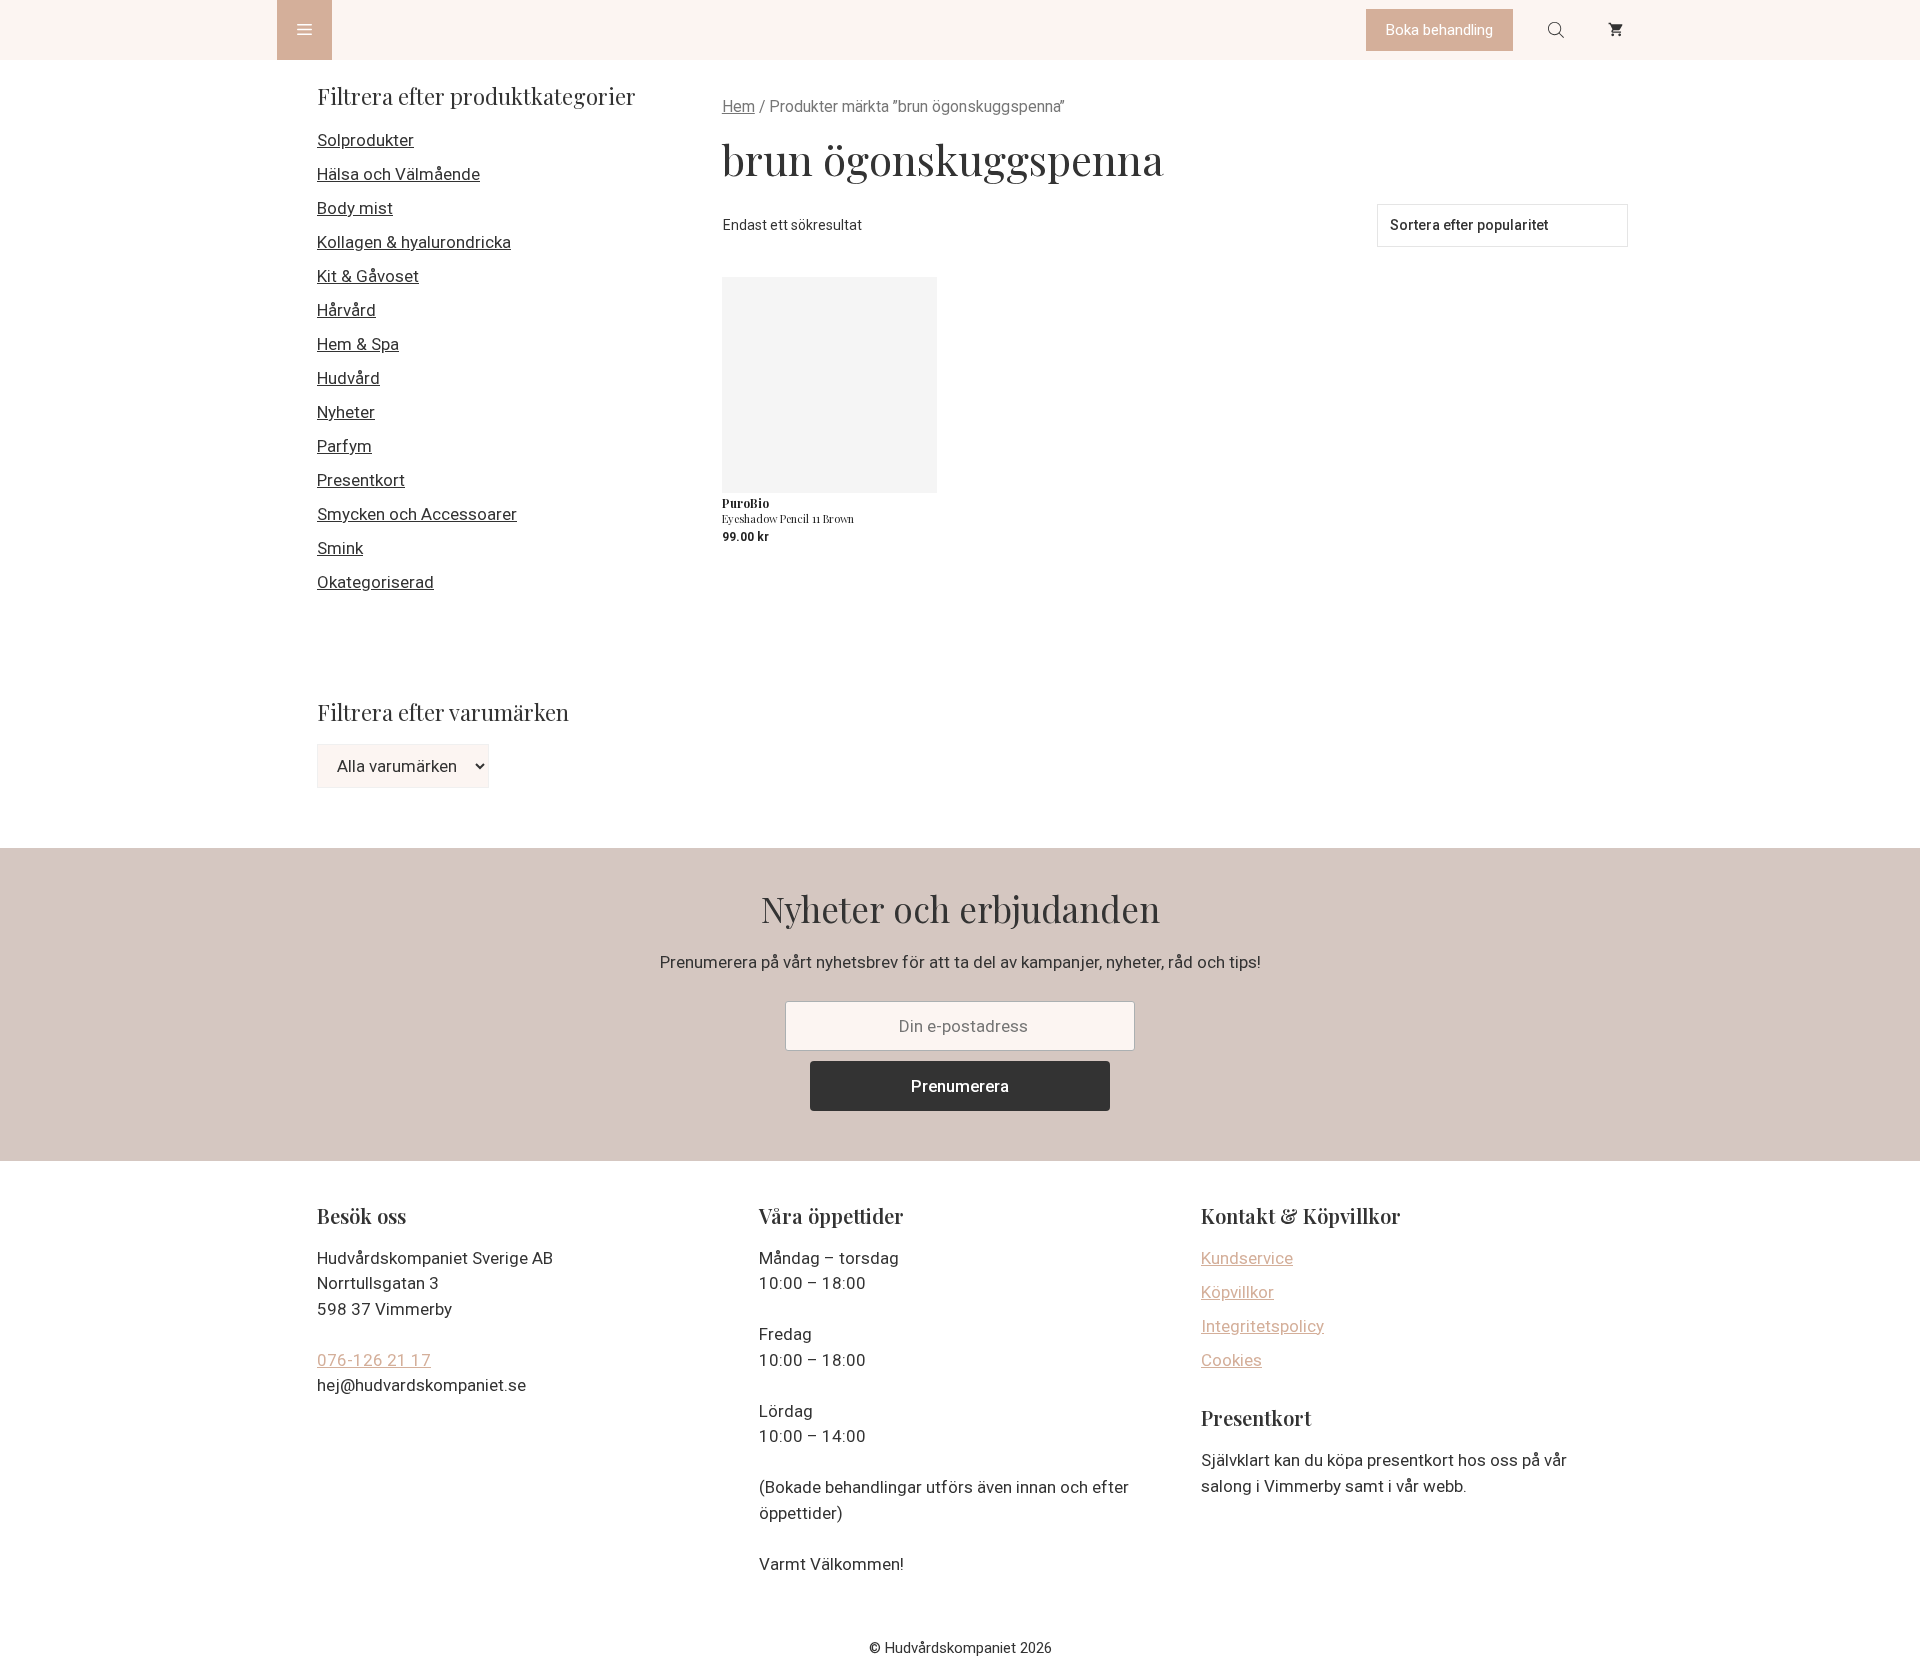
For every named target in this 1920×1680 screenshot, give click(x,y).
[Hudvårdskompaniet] (407, 30)
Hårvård (346, 310)
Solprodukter (365, 140)
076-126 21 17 (374, 1360)
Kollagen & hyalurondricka (414, 242)
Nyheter (346, 412)
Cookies (1231, 1360)
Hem (738, 106)
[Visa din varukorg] (1615, 30)
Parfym (344, 446)
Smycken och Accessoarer (417, 514)
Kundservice (1247, 1258)
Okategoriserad (375, 582)
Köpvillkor (1237, 1292)
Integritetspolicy (1262, 1326)
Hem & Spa (358, 344)
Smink (340, 548)
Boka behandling (1439, 30)
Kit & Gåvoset (368, 276)
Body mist (355, 208)
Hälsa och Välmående (398, 174)
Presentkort (361, 480)
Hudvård (348, 378)
